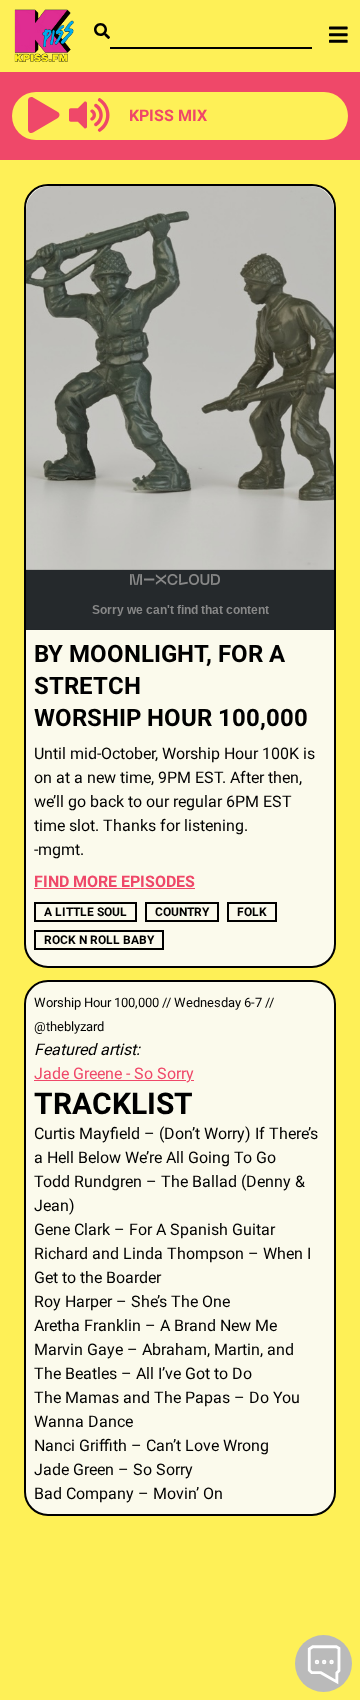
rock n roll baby (99, 940)
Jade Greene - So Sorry (114, 1073)
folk (252, 912)
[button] (44, 116)
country (182, 912)
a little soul (85, 912)
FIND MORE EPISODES (114, 881)
